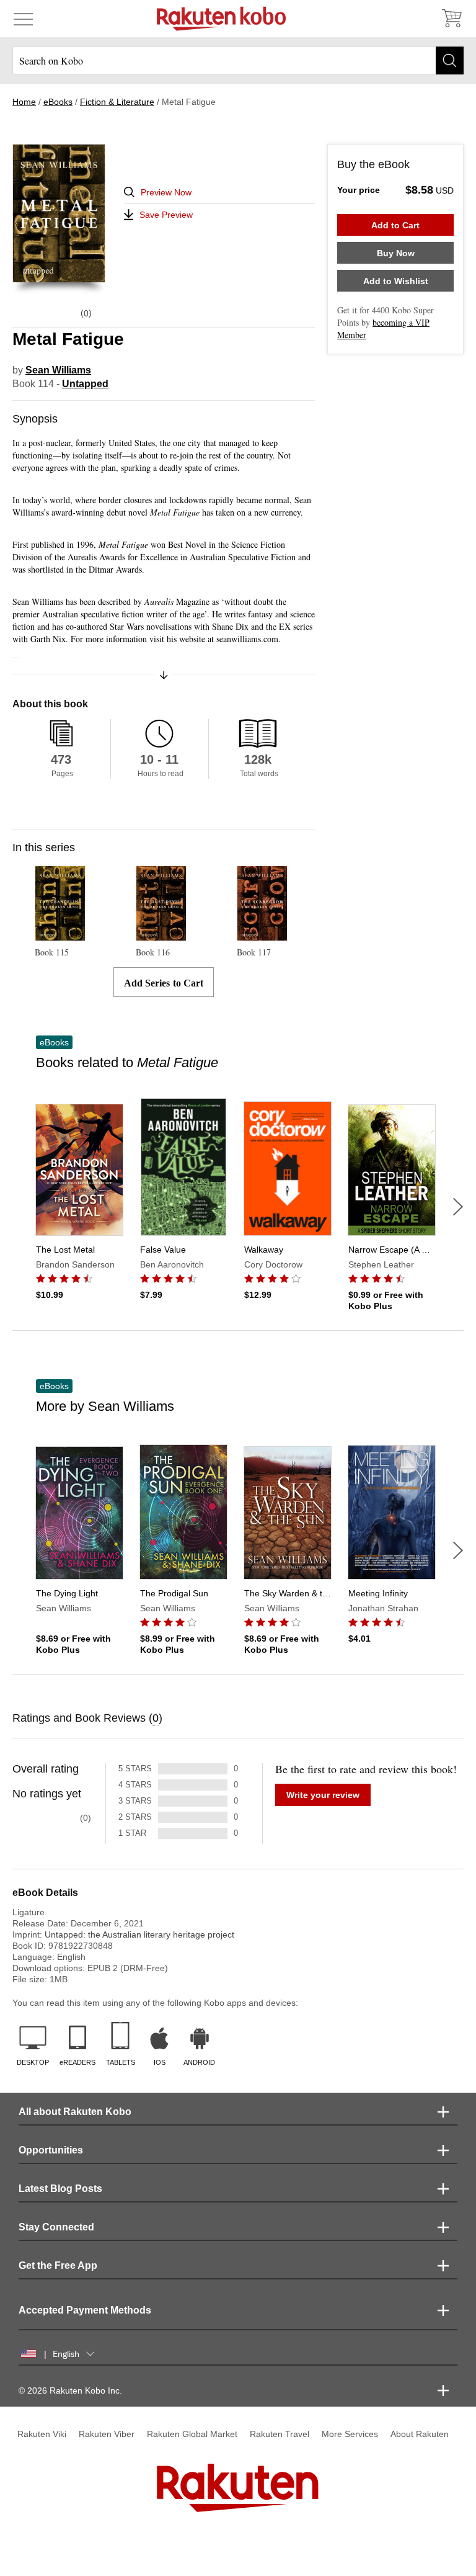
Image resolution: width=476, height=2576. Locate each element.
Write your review (323, 1795)
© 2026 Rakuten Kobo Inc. (70, 2390)
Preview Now (166, 192)
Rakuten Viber (107, 2434)
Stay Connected (56, 2227)
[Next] (458, 1207)
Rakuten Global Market (192, 2434)
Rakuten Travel (280, 2434)
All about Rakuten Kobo (75, 2112)
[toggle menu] (23, 19)
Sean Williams (58, 370)
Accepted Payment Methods (85, 2310)
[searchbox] (238, 60)
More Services (350, 2434)
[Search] (450, 60)
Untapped (85, 384)
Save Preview (166, 215)
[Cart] (451, 19)
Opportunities (51, 2150)
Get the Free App (58, 2265)
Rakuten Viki (42, 2434)
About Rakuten (420, 2434)
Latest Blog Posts (60, 2189)
